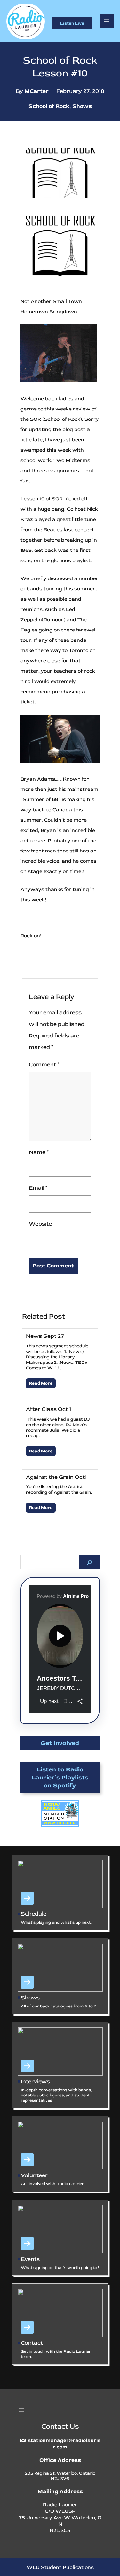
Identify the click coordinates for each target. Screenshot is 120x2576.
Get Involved (60, 1743)
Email (38, 1188)
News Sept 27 (45, 1336)
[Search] (89, 1562)
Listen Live (72, 23)
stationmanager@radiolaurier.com (64, 2444)
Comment (44, 1065)
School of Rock (49, 106)
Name (39, 1152)
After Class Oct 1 (48, 1409)
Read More (41, 1383)
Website (40, 1224)
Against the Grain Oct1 (56, 1477)
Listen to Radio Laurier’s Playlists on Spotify (60, 1777)
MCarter (36, 91)
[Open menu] (107, 21)
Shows (82, 106)
